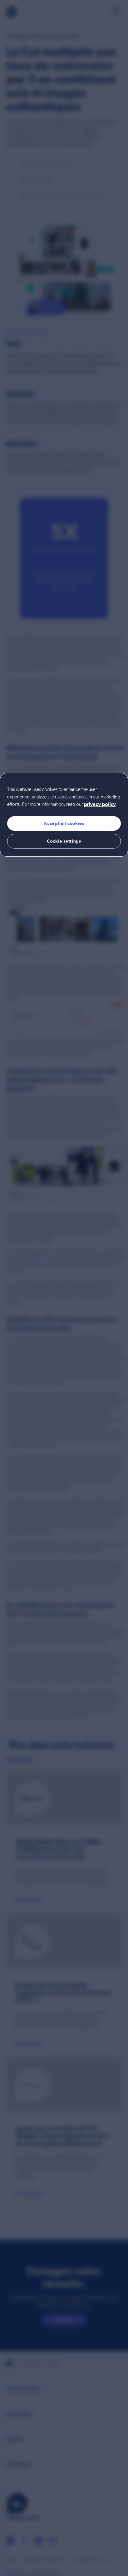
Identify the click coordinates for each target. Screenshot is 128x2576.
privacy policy (100, 805)
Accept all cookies (64, 823)
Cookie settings (64, 841)
